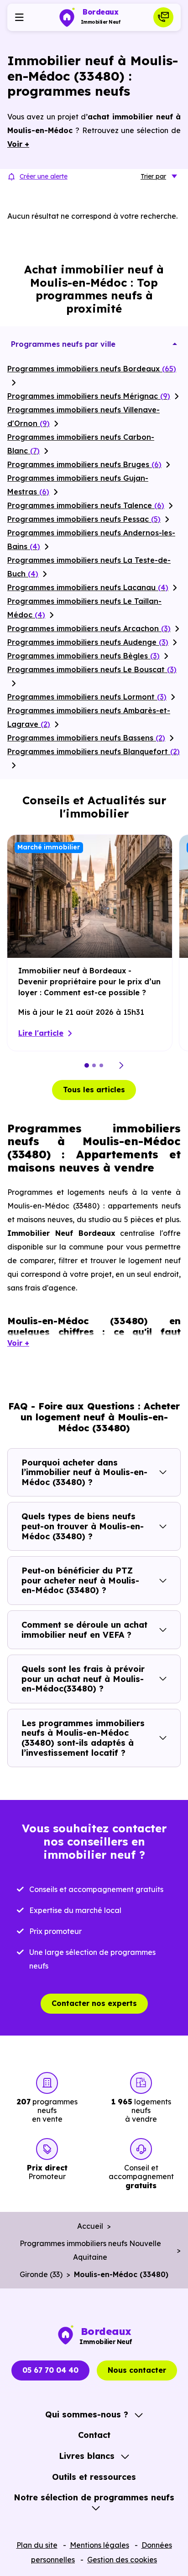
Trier (153, 176)
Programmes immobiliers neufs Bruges (84, 464)
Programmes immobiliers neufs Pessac (84, 519)
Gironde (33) (41, 2274)
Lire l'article (41, 1033)
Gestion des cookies (122, 2560)
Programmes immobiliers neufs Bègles (84, 656)
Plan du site (37, 2545)
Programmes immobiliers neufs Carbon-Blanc (81, 444)
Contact (94, 2435)
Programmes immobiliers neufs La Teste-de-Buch (89, 567)
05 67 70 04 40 (50, 2370)
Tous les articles (94, 1090)
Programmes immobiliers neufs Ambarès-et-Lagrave (89, 717)
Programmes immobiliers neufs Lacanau (88, 587)
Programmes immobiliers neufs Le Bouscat (92, 669)
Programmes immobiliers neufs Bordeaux (92, 369)
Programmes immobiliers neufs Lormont (87, 697)
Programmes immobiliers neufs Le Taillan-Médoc (84, 608)
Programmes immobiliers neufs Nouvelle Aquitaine (90, 2250)
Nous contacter (137, 2370)
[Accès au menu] (19, 17)
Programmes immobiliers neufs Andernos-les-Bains (91, 540)
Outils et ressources (94, 2477)
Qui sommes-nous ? (87, 2414)
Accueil (90, 2226)
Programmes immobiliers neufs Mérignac (89, 396)
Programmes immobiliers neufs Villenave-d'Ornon (84, 416)
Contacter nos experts (94, 2003)
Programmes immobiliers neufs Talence (86, 505)
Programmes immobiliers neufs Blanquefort (94, 751)
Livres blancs (87, 2456)
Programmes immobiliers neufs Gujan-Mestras (78, 485)
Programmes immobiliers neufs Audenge (88, 642)
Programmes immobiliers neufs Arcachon (89, 628)
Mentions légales (99, 2545)
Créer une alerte (44, 176)
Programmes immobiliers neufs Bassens (86, 738)
